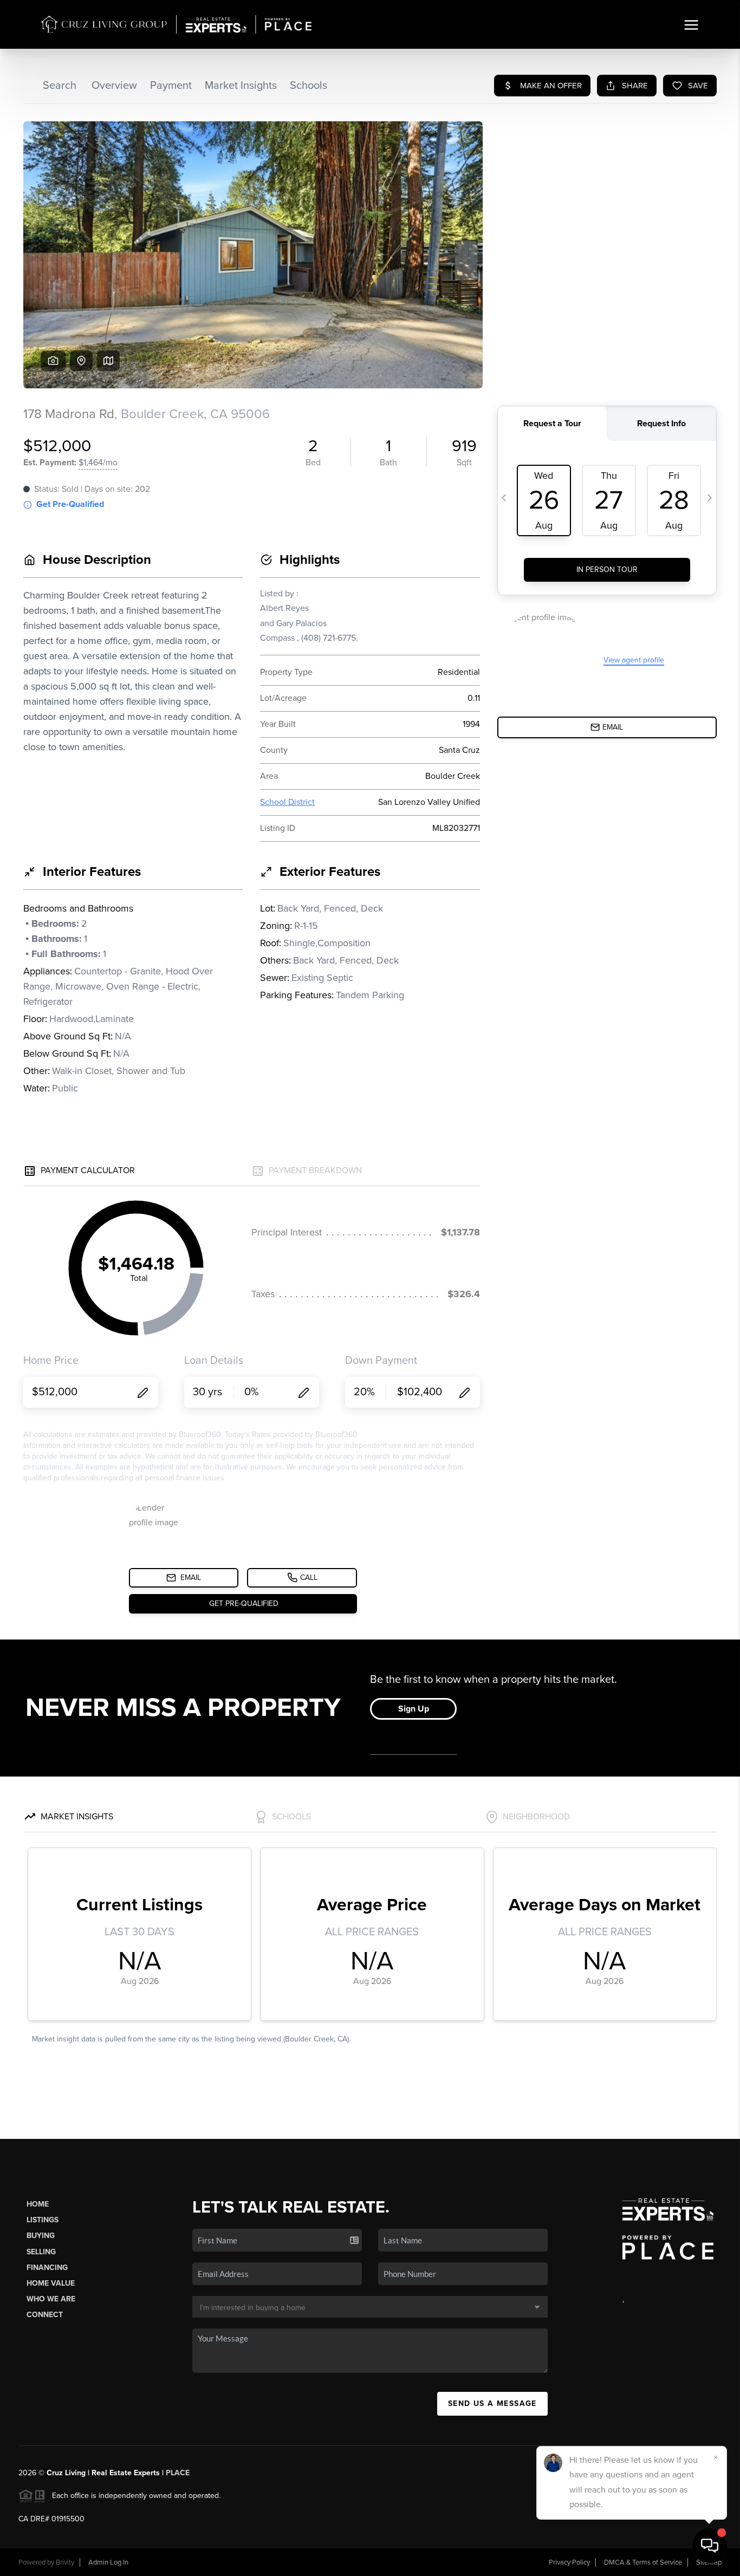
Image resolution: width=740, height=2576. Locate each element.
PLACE (178, 2473)
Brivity (65, 2562)
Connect (45, 2315)
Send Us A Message (492, 2403)
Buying (41, 2236)
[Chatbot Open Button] (710, 2546)
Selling (41, 2252)
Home (38, 2204)
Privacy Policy (569, 2562)
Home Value (51, 2283)
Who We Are (51, 2299)
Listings (43, 2220)
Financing (47, 2268)
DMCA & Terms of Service (643, 2562)
